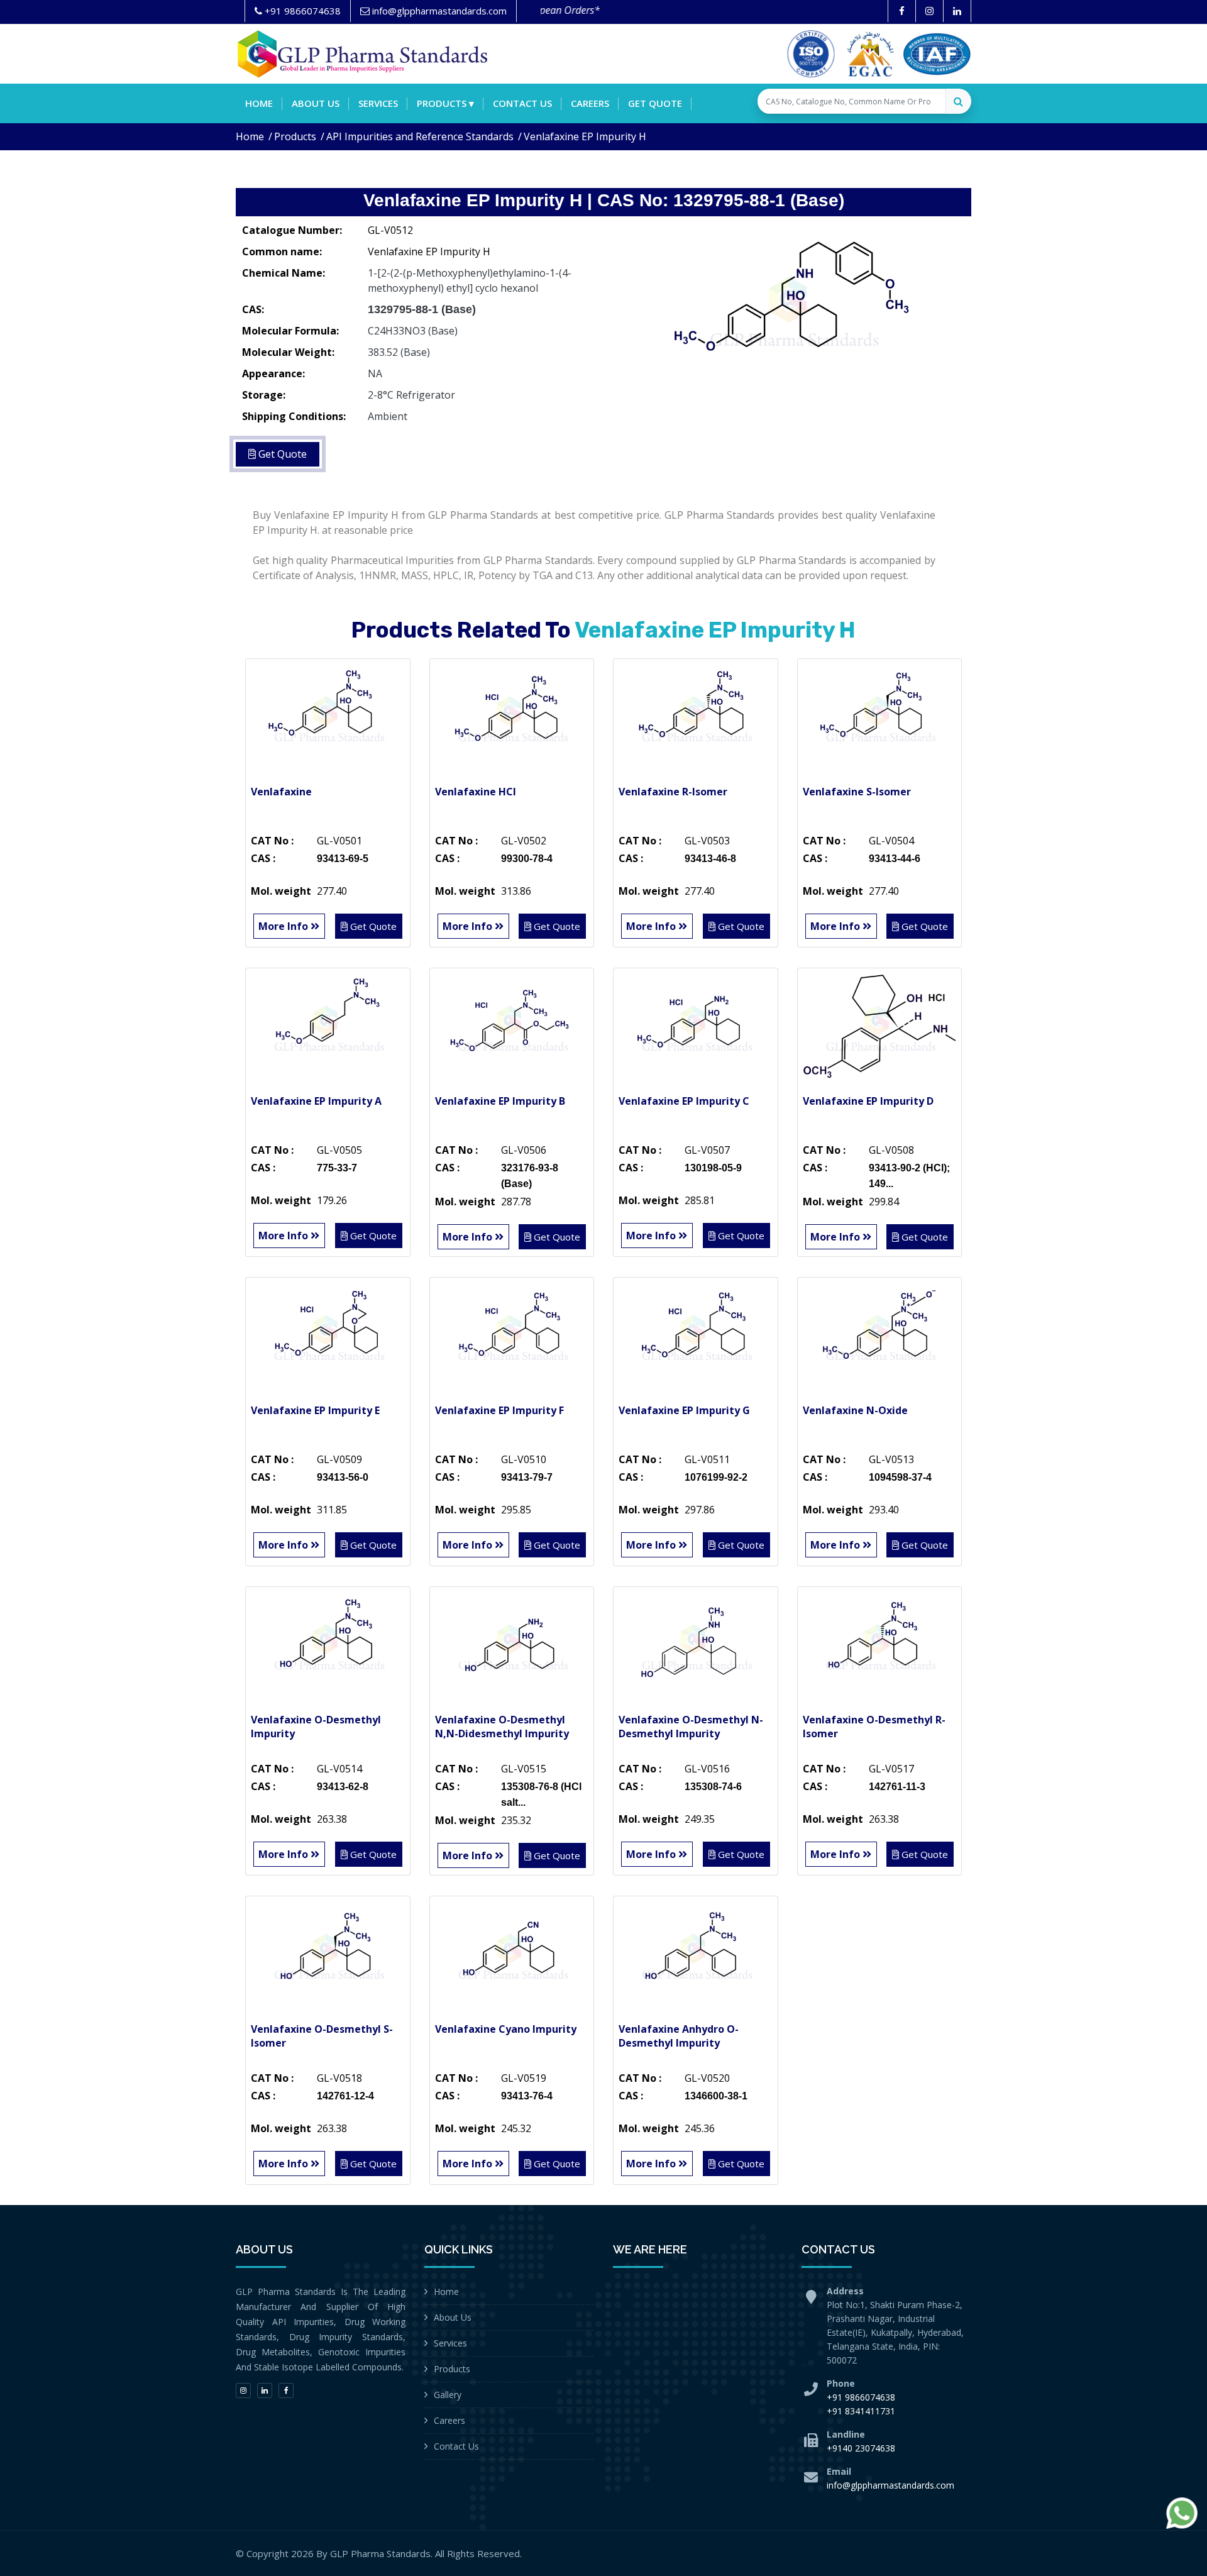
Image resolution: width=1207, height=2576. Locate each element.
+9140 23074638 (861, 2448)
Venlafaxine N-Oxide (855, 1410)
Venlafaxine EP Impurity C (684, 1101)
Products (295, 136)
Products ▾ (445, 103)
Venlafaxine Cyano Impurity (506, 2029)
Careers (590, 103)
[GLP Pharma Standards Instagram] (929, 11)
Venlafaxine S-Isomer (857, 792)
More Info (284, 926)
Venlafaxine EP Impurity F (499, 1410)
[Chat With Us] (1182, 2513)
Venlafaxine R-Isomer (673, 792)
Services (378, 103)
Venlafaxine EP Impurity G (684, 1410)
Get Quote (655, 103)
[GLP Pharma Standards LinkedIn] (957, 11)
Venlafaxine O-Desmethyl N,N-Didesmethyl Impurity (502, 1727)
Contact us (522, 103)
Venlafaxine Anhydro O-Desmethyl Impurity (679, 2036)
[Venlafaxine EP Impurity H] (792, 311)
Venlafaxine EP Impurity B (500, 1101)
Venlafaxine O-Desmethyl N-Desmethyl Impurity (691, 1727)
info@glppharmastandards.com (890, 2485)
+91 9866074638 (861, 2397)
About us (316, 103)
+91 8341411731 (861, 2411)
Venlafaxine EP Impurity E (315, 1410)
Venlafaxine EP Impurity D (868, 1101)
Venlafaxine (281, 792)
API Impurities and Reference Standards (420, 136)
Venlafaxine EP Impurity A (316, 1101)
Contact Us (456, 2446)
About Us (453, 2317)
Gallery (448, 2395)
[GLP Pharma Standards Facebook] (902, 11)
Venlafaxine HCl (476, 792)
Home (259, 103)
